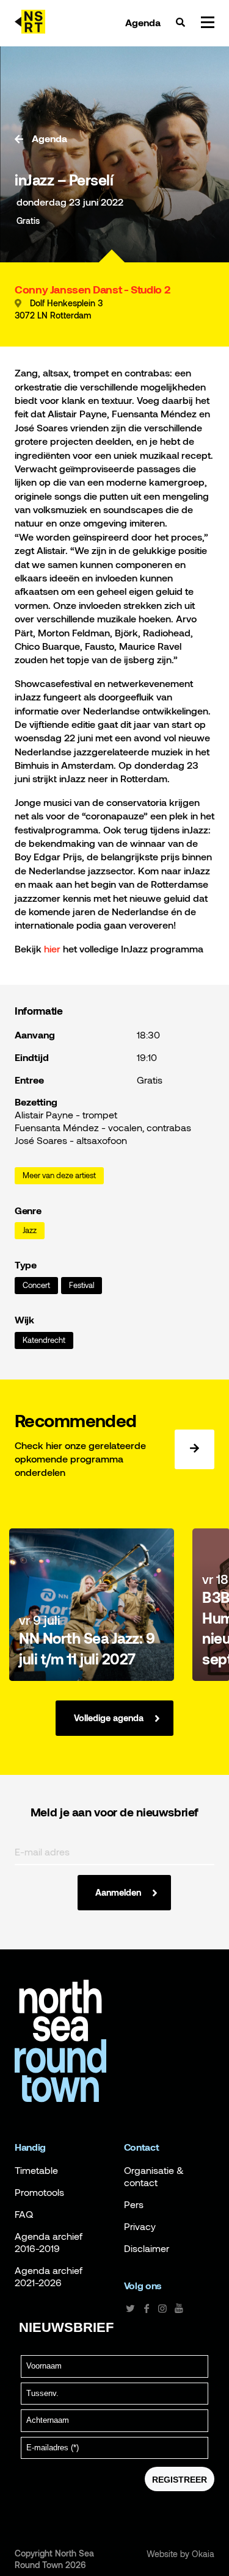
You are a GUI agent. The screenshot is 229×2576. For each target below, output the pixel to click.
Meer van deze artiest (59, 1175)
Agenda (143, 23)
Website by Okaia (180, 2554)
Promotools (39, 2192)
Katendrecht (44, 1340)
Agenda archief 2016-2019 (49, 2242)
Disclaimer (147, 2248)
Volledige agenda (109, 1718)
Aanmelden (118, 1892)
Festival (82, 1285)
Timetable (36, 2170)
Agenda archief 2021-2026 (49, 2276)
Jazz (30, 1230)
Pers (134, 2204)
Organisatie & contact (154, 2176)
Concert (36, 1285)
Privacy (140, 2226)
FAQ (24, 2214)
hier (51, 948)
